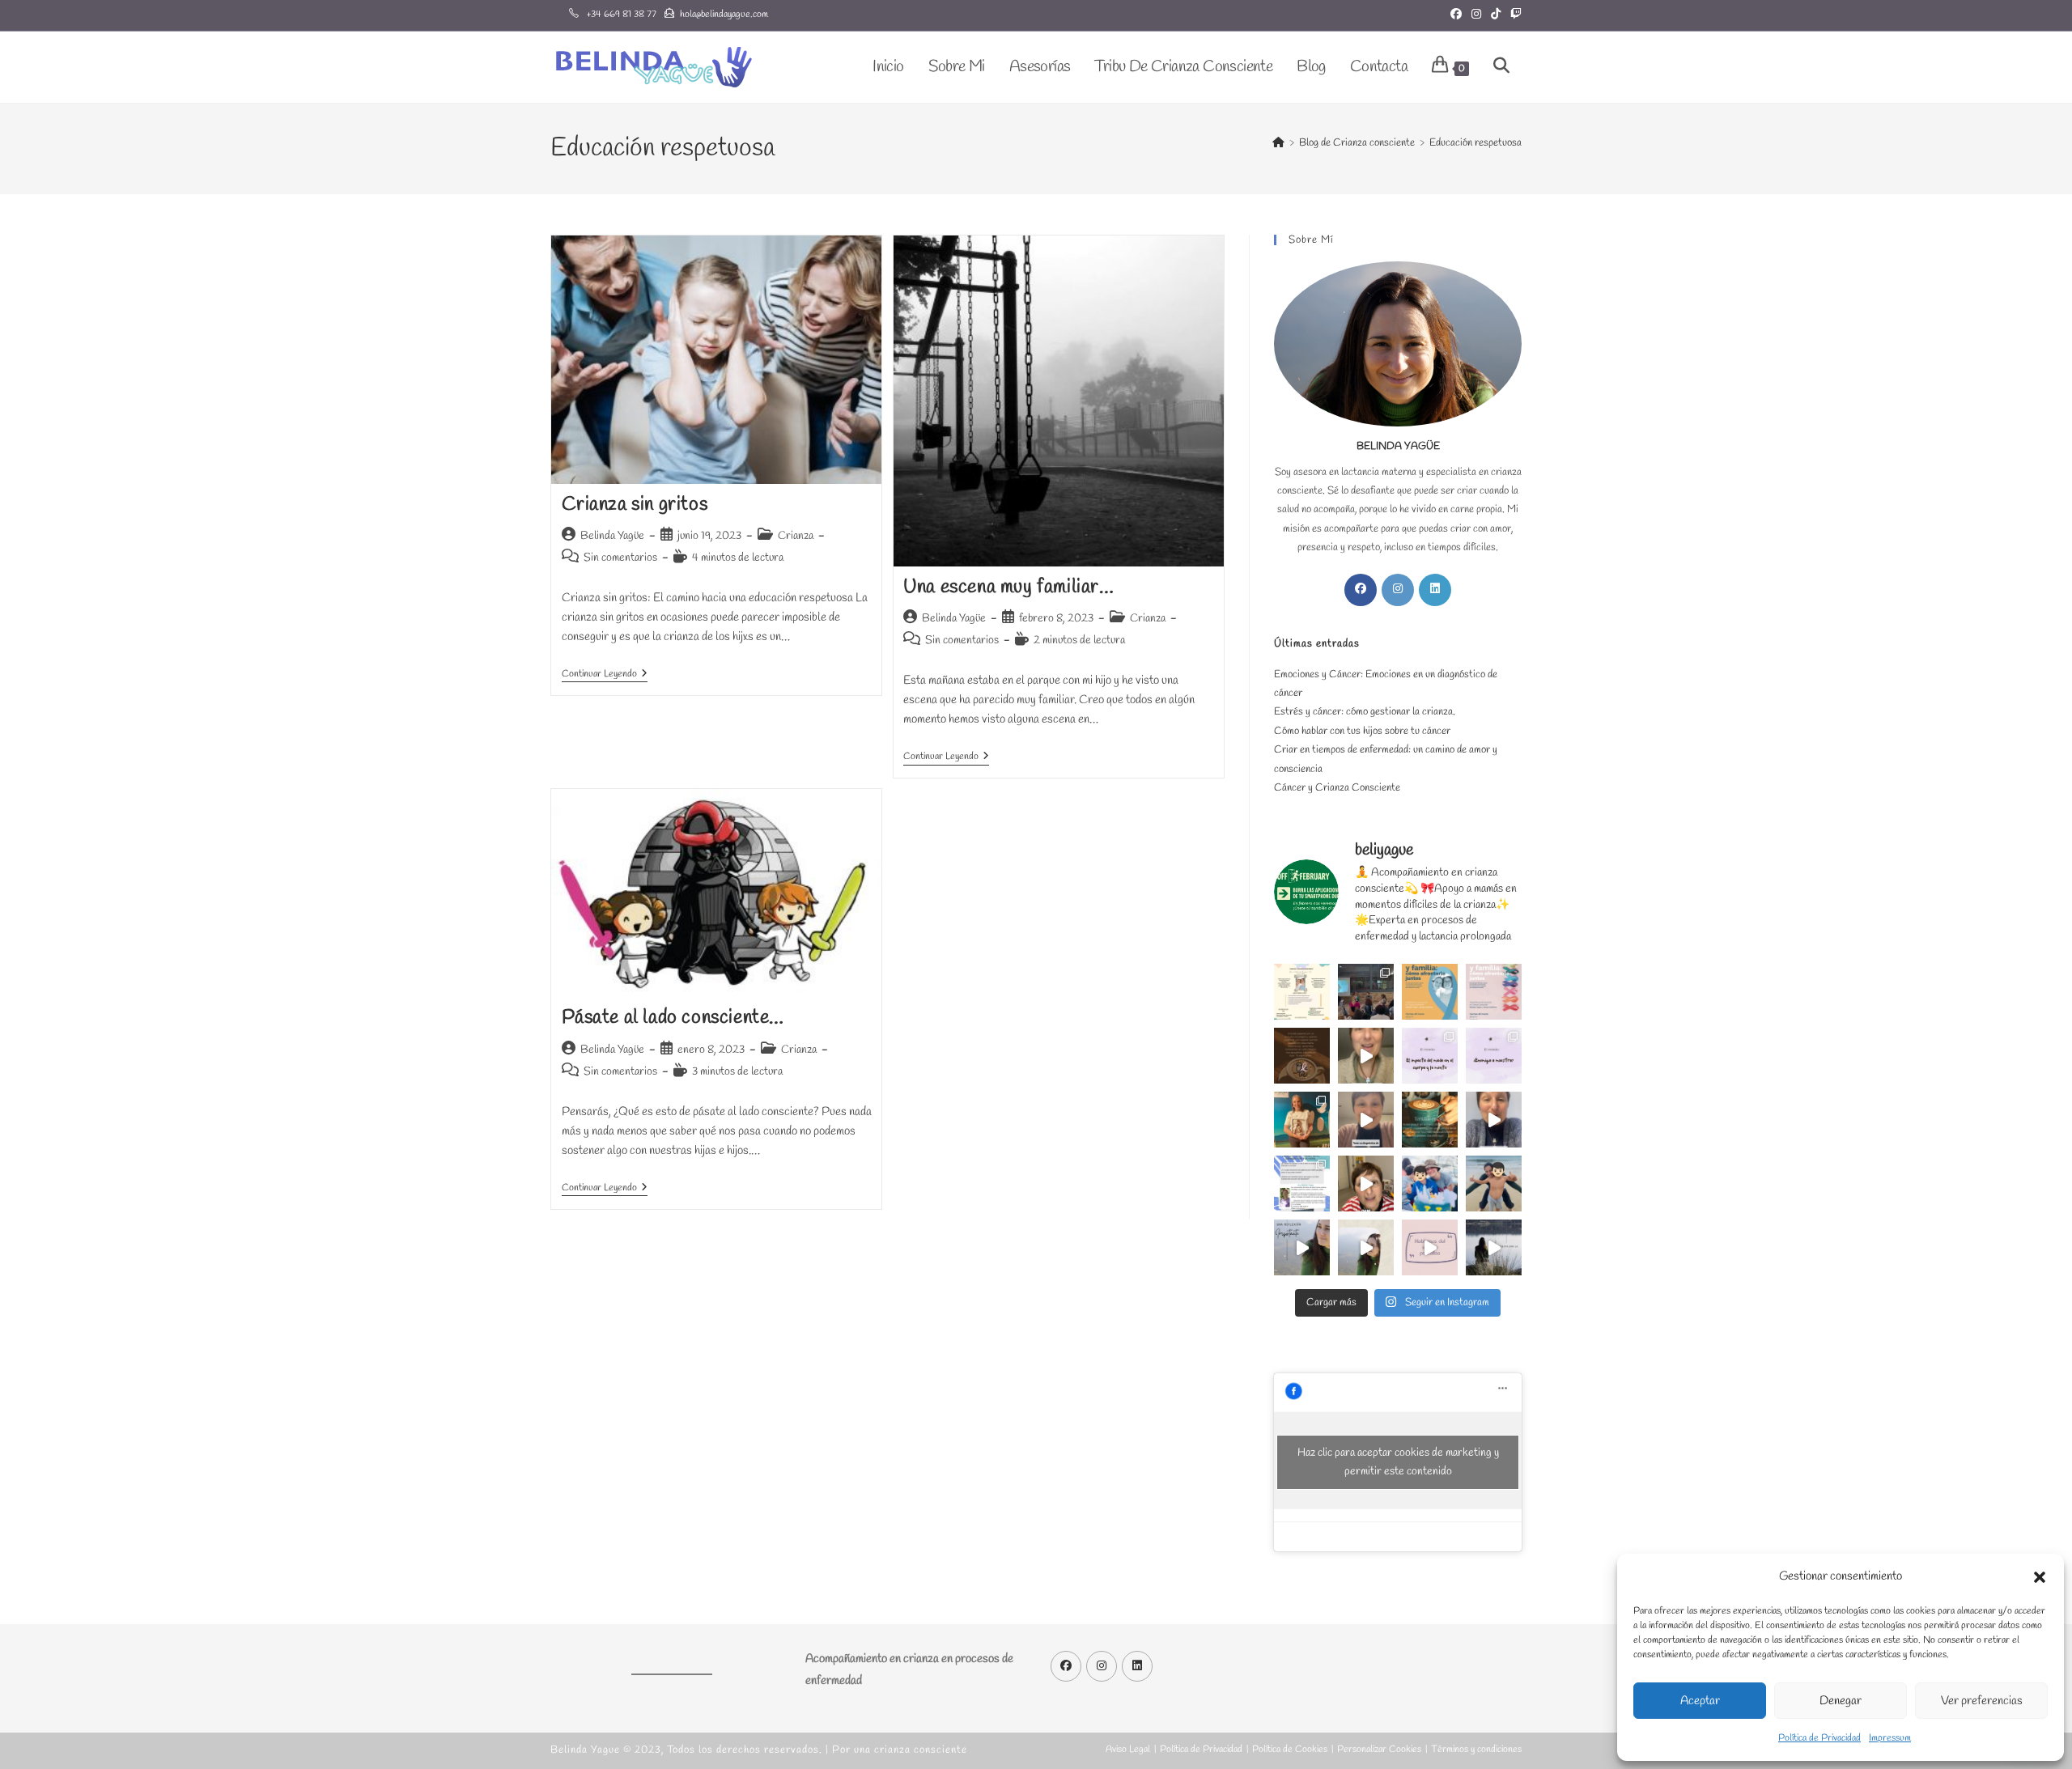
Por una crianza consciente (900, 1750)
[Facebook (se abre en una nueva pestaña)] (1456, 15)
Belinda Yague (585, 1750)
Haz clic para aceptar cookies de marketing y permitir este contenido (1398, 1462)
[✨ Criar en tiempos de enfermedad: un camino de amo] (1430, 1184)
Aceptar (1700, 1701)
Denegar (1841, 1701)
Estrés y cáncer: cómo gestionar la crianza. (1365, 712)
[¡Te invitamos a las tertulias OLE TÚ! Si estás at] (1430, 1120)
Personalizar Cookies (1379, 1750)
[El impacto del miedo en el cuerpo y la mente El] (1430, 1056)
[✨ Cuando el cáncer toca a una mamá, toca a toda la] (1494, 1184)
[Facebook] (1361, 590)
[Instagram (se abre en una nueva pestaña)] (1476, 15)
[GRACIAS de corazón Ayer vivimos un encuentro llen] (1366, 992)
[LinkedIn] (1435, 590)
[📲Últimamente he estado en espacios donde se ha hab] (1430, 1247)
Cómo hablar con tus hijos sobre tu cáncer (1362, 731)
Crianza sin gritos (635, 505)
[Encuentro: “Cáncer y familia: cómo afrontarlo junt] (1494, 992)
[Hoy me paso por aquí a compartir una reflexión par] (1302, 1247)
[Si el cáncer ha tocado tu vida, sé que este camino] (1302, 1184)
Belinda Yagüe (612, 536)
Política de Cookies (1290, 1750)
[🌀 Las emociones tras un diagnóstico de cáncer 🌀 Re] (1366, 1120)
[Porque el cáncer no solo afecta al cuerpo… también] (1302, 992)
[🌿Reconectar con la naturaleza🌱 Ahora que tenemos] (1494, 1247)
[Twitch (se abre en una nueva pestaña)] (1514, 15)
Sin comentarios (620, 558)
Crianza (796, 536)
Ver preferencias (1982, 1701)
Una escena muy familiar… (1008, 588)
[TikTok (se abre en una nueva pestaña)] (1496, 15)
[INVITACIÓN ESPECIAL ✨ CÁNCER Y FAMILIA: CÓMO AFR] (1430, 992)
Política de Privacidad (1819, 1738)
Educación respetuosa (1475, 143)
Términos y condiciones (1476, 1750)
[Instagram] (1398, 590)
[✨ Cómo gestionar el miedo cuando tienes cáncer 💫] (1366, 1056)
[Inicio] (1278, 143)
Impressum (1890, 1738)
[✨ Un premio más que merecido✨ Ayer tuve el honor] (1302, 1120)
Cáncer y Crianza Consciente (1337, 788)
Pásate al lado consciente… (673, 1018)
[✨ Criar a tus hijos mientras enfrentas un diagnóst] (1494, 1120)
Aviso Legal (1128, 1750)
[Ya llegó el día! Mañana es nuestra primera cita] (1302, 1056)
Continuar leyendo (605, 675)
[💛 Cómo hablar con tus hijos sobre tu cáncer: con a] (1366, 1184)
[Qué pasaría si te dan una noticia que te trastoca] (1366, 1247)
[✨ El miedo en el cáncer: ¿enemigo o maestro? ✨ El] (1494, 1056)
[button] (2040, 1577)
